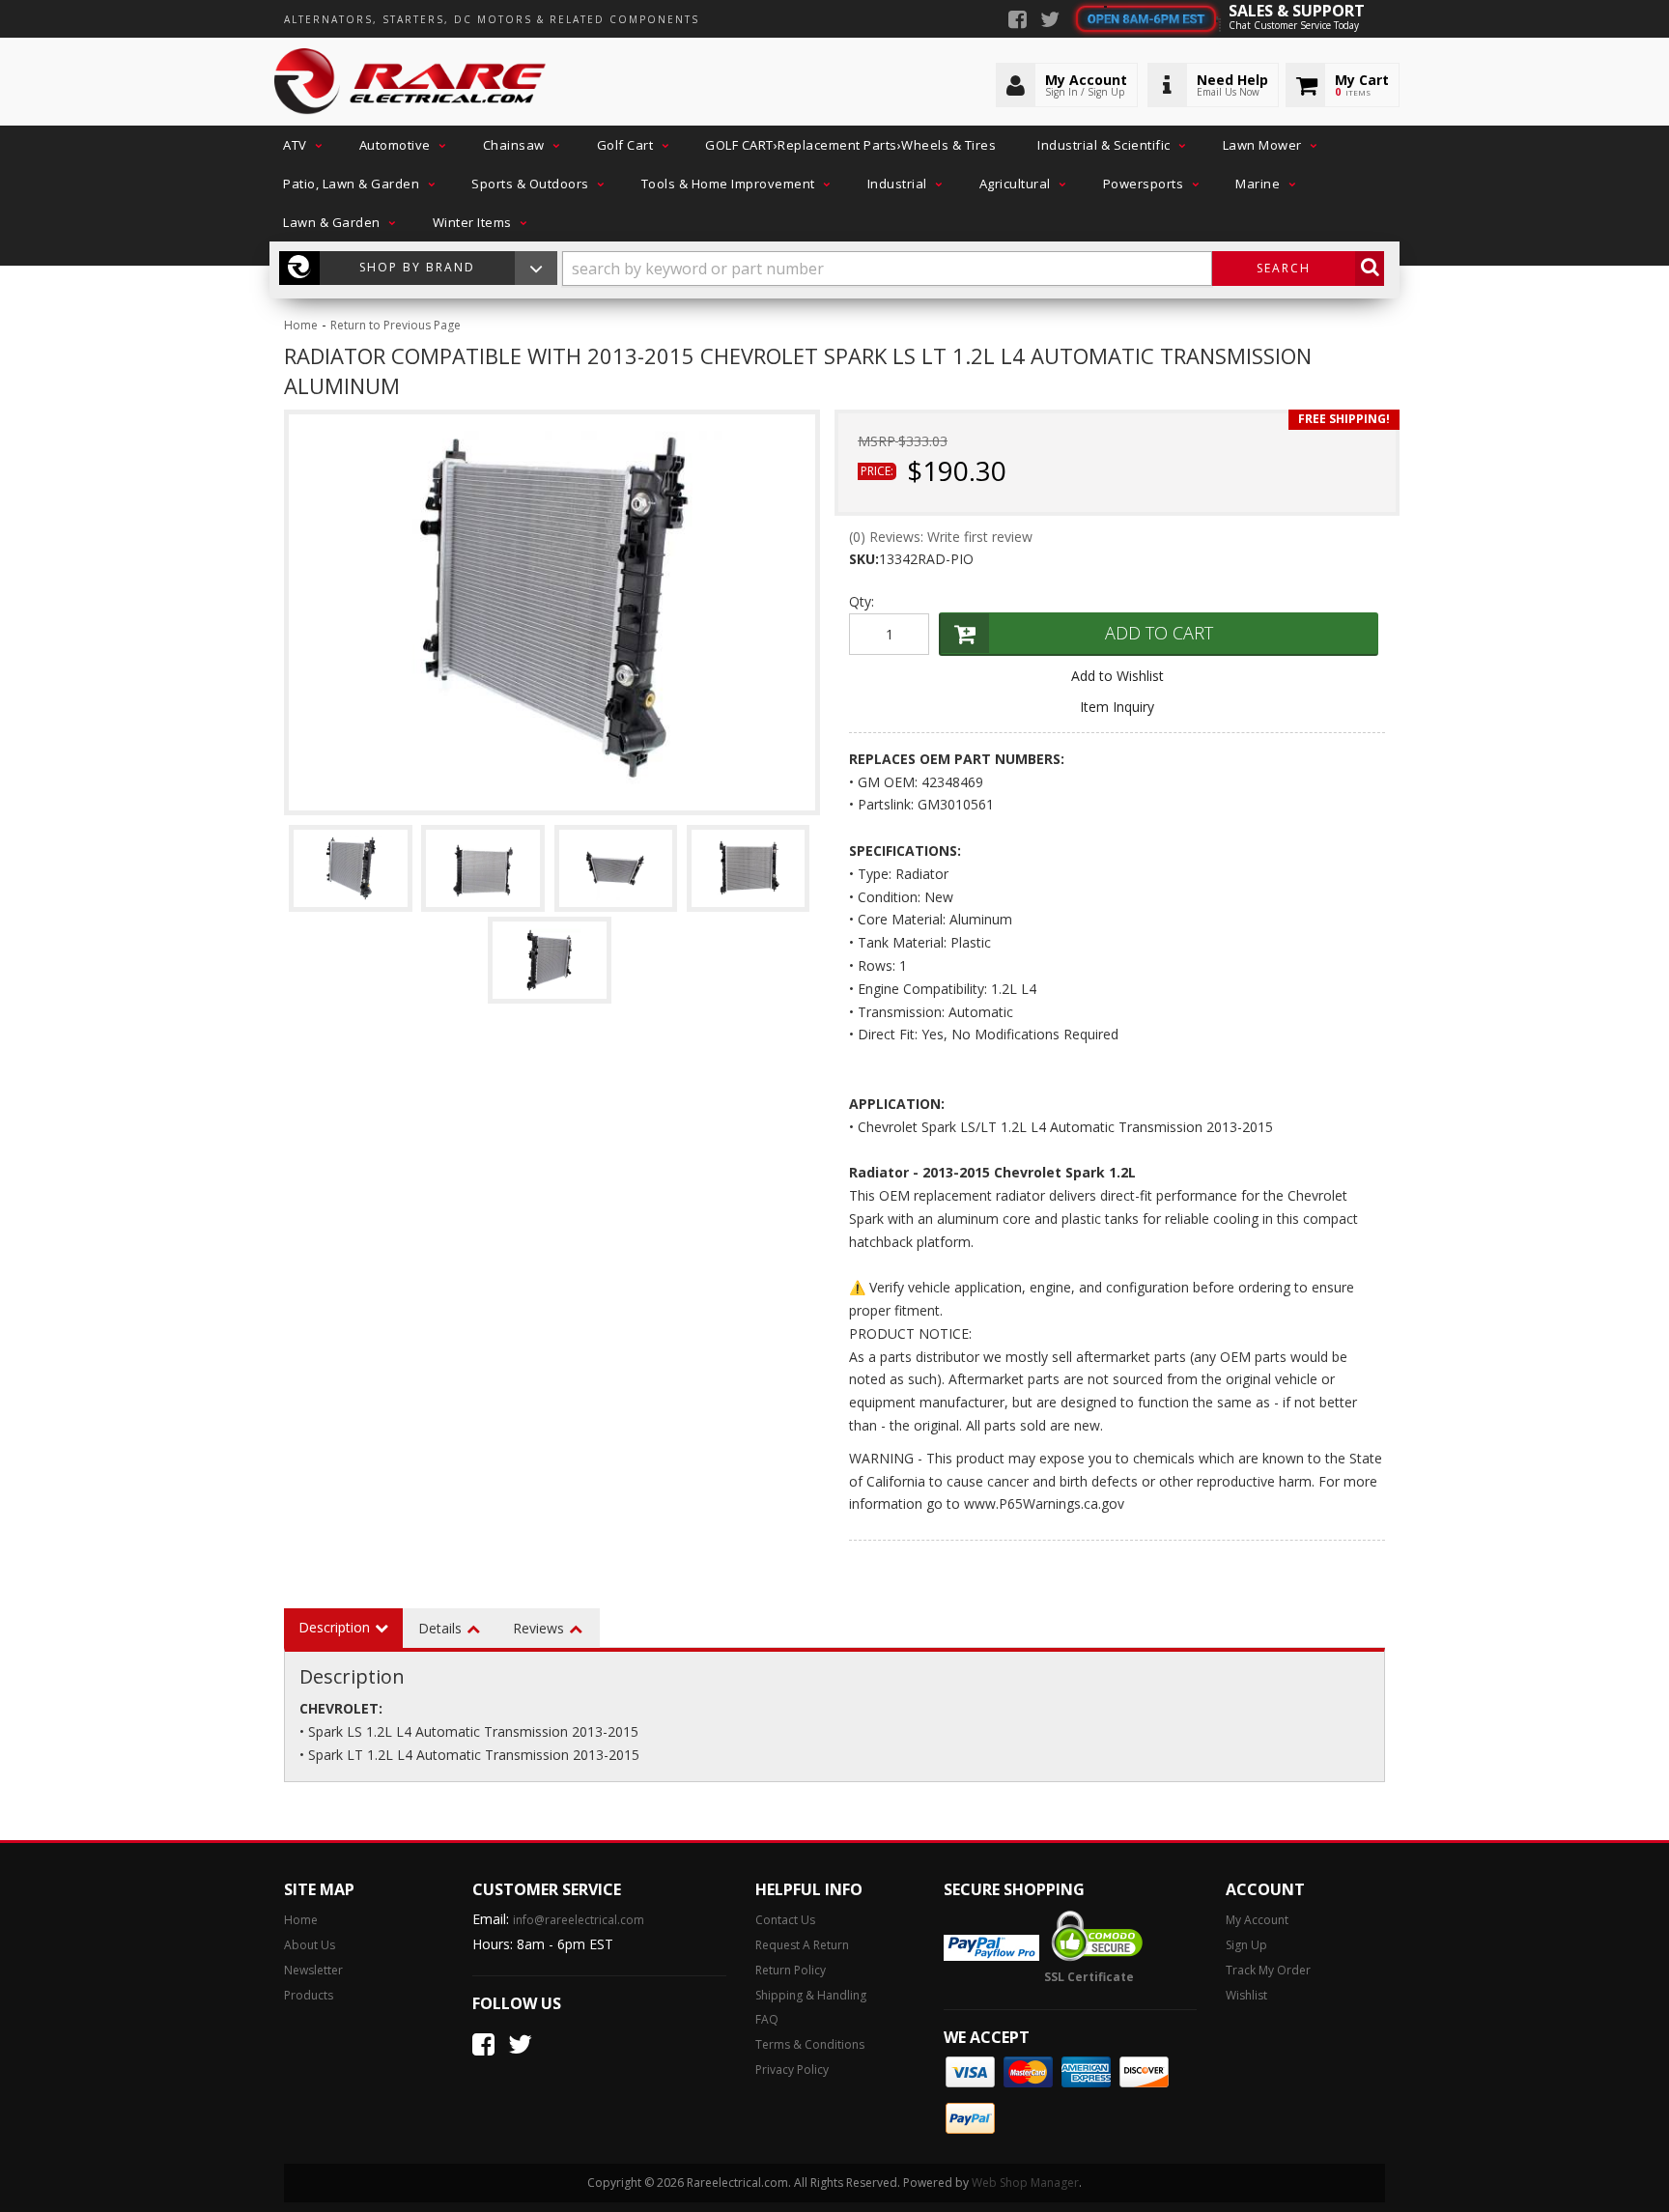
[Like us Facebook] (1018, 21)
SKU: (864, 559)
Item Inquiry (1117, 707)
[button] (300, 145)
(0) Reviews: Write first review (941, 537)
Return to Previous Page (396, 325)
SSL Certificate (1089, 1977)
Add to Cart (1159, 633)
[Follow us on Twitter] (1050, 21)
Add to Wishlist (1117, 676)
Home (301, 325)
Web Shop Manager (1025, 2183)
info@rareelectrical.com (579, 1920)
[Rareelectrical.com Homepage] (411, 82)
